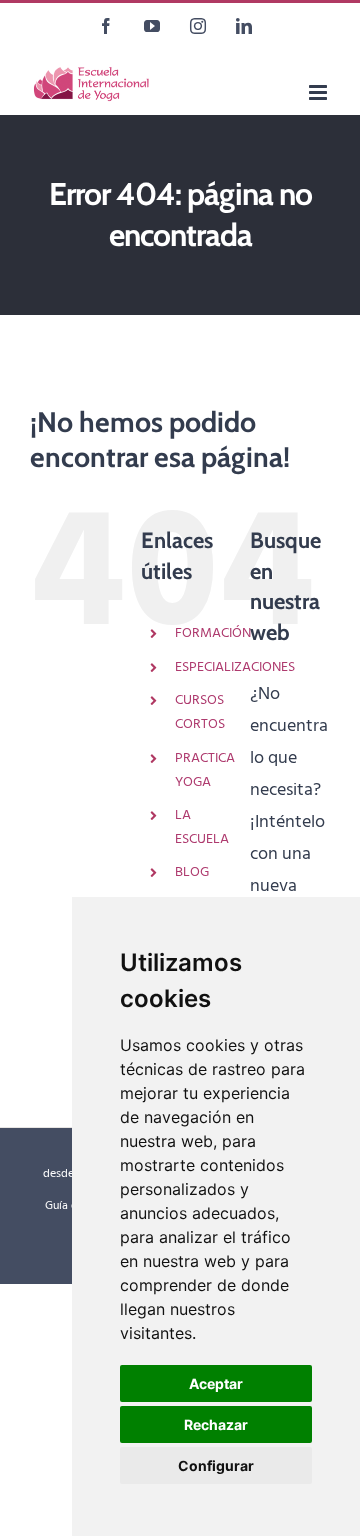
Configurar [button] (216, 1465)
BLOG (192, 872)
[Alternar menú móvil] (319, 92)
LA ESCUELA (202, 827)
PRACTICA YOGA (205, 770)
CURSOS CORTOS (200, 712)
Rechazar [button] (216, 1424)
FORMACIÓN (213, 633)
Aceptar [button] (216, 1383)
